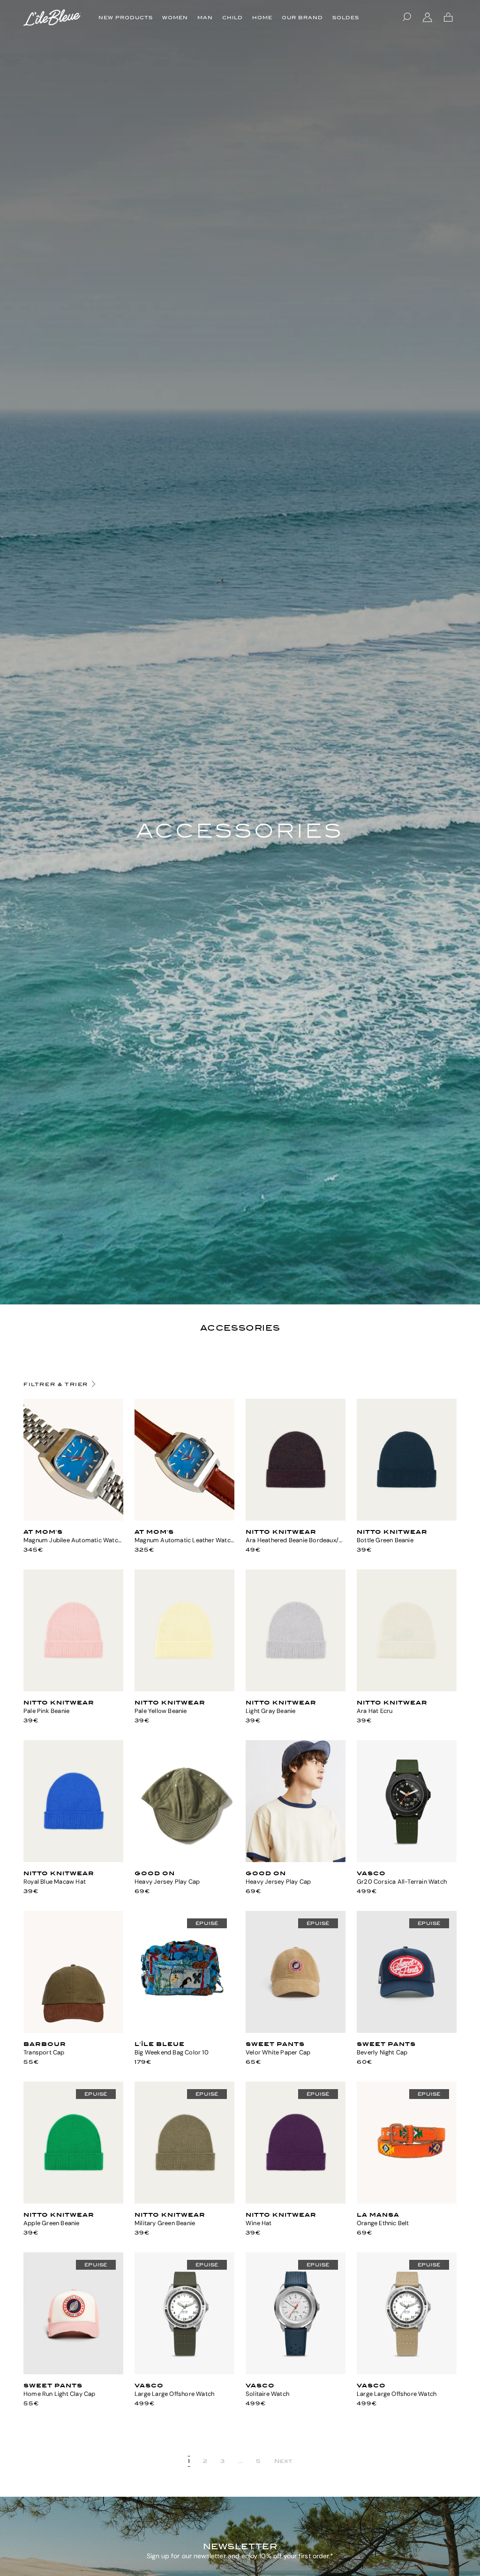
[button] (407, 17)
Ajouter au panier (184, 1858)
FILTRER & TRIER (56, 1384)
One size (296, 1517)
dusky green (73, 2029)
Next (283, 2461)
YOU (74, 1517)
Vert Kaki (407, 1858)
